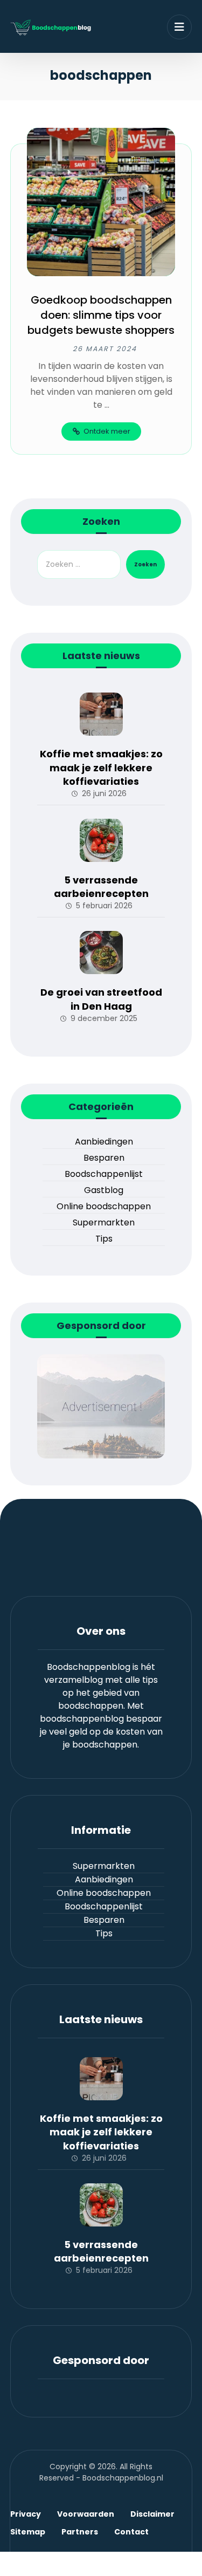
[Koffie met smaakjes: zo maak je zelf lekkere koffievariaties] (101, 714)
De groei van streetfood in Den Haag (101, 999)
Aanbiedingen (104, 1142)
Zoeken (145, 564)
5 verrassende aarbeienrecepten (101, 887)
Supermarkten (104, 1222)
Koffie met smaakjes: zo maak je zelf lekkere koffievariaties (101, 767)
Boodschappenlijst (104, 1174)
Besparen (104, 1158)
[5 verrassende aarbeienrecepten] (101, 840)
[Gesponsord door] (101, 1406)
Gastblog (104, 1190)
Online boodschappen (104, 1206)
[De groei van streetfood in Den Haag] (101, 953)
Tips (104, 1239)
